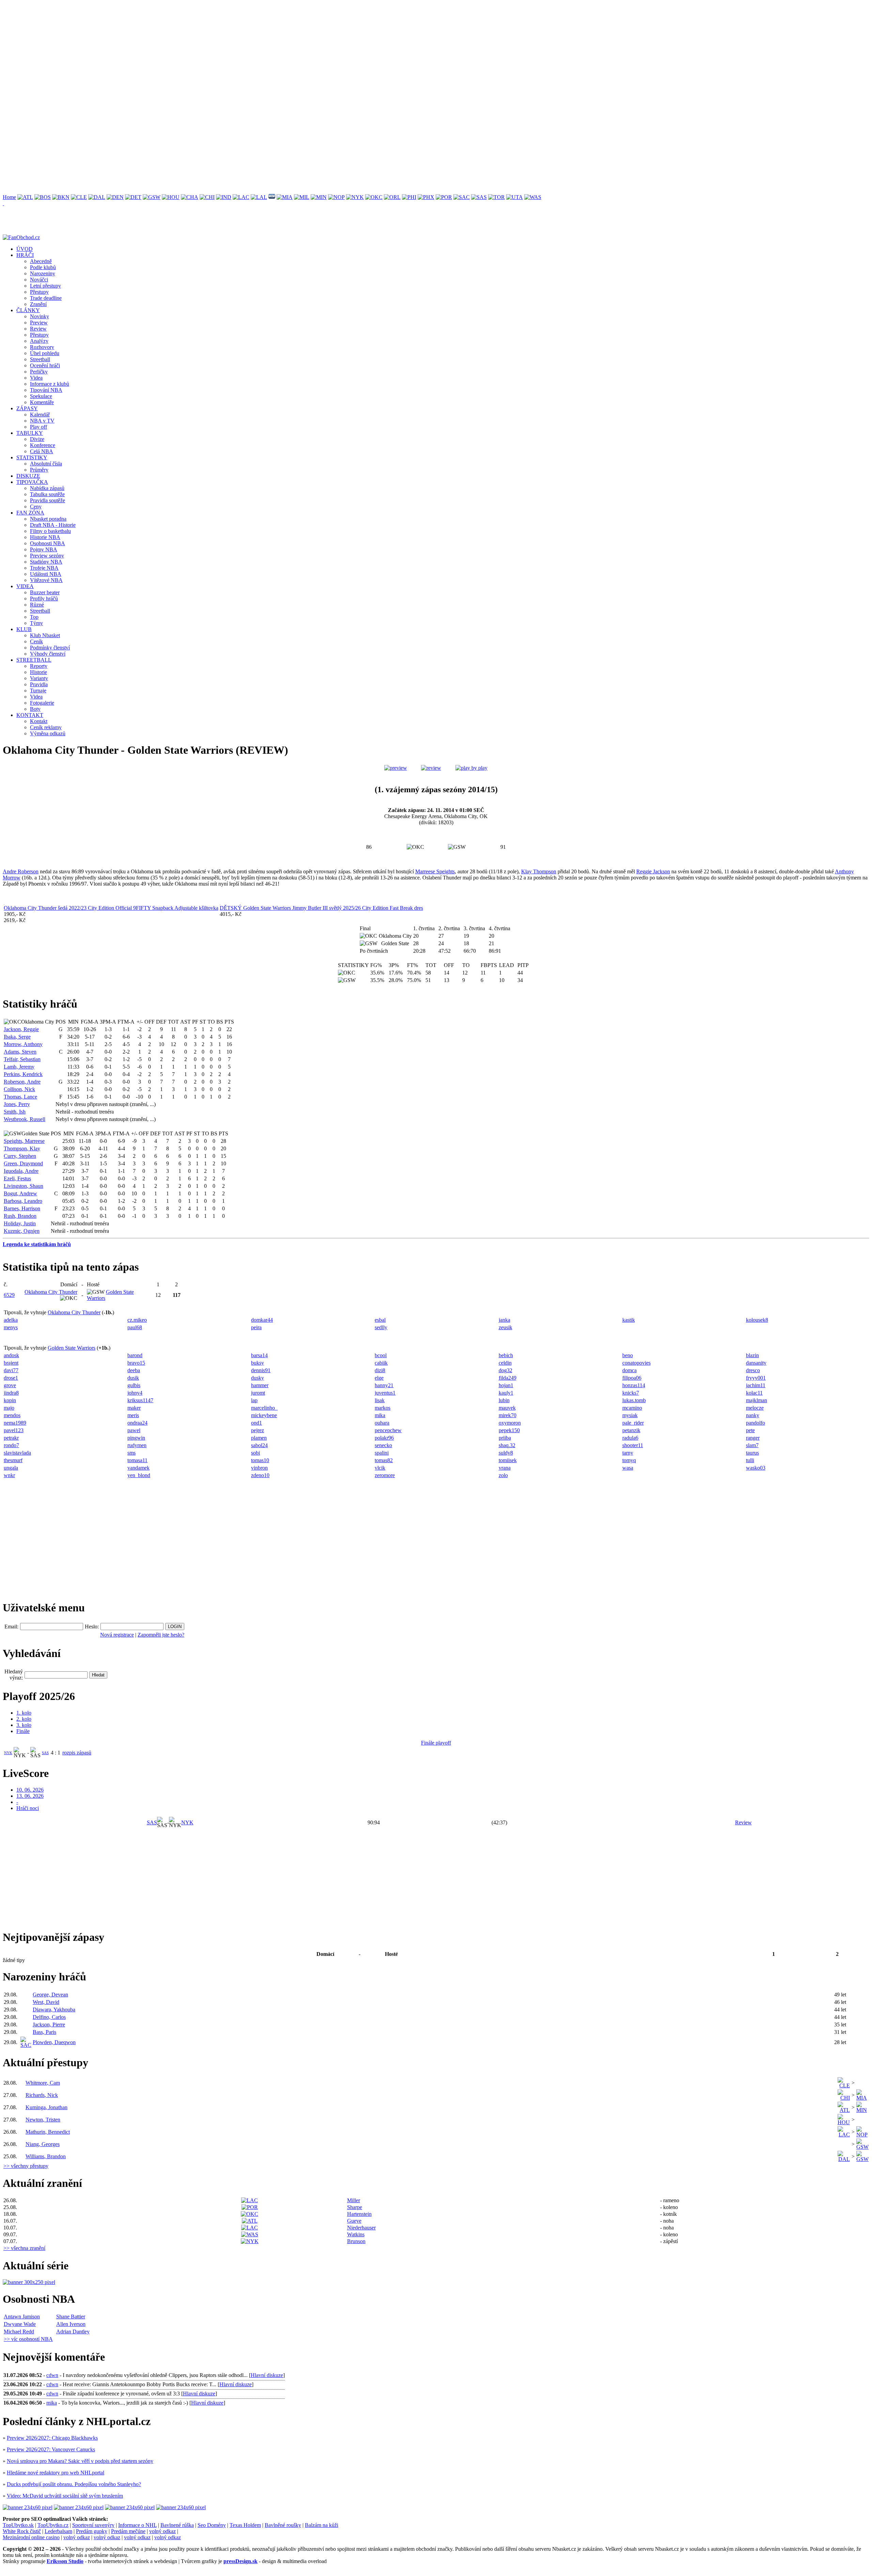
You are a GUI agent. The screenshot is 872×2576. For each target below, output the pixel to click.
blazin (752, 1355)
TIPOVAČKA (32, 482)
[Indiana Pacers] (224, 197)
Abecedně (41, 261)
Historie (38, 672)
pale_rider (633, 1423)
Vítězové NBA (46, 580)
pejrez (258, 1430)
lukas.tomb (634, 1400)
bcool (381, 1355)
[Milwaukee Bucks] (302, 197)
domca (629, 1370)
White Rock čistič (22, 2531)
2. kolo (24, 1719)
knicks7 (631, 1393)
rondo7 (11, 1445)
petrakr (11, 1438)
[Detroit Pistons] (133, 197)
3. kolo (24, 1725)
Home (9, 197)
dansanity (756, 1363)
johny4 (135, 1393)
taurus (752, 1453)
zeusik (505, 1327)
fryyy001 (756, 1378)
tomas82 (384, 1460)
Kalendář (40, 415)
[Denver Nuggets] (115, 197)
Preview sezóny (47, 556)
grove (10, 1385)
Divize (37, 439)
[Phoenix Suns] (426, 197)
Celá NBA (42, 451)
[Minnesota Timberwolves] (319, 197)
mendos (12, 1415)
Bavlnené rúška (177, 2525)
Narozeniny (43, 273)
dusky (258, 1378)
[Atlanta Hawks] (25, 197)
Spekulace (41, 396)
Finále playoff (436, 1743)
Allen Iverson (71, 2324)
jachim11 (756, 1385)
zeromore (385, 1475)
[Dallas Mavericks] (97, 197)
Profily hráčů (44, 599)
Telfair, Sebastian (22, 1059)
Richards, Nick (42, 2095)
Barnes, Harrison (22, 1208)
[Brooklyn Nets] (61, 197)
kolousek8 (757, 1320)
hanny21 (384, 1385)
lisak (380, 1400)
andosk (11, 1355)
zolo (503, 1475)
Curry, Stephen (20, 1156)
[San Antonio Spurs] (479, 197)
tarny (628, 1453)
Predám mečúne (128, 2531)
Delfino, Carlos (49, 2017)
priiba (505, 1438)
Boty (35, 709)
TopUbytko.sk (18, 2525)
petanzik (631, 1430)
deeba (134, 1370)
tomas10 (260, 1460)
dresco (753, 1370)
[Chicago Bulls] (207, 197)
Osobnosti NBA (48, 543)
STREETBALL (34, 660)
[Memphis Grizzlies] (272, 197)
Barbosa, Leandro (23, 1201)
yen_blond (139, 1475)
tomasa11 (137, 1460)
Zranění (38, 304)
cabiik (381, 1363)
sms (131, 1453)
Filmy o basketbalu (50, 531)
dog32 (505, 1370)
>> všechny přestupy (26, 2166)
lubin (504, 1400)
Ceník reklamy (46, 727)
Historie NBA (45, 537)
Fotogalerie (42, 703)
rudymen (137, 1445)
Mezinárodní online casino (31, 2537)
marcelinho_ (264, 1408)
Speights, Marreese (24, 1141)
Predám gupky (92, 2531)
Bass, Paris (44, 2032)
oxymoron (510, 1423)
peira (256, 1327)
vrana (505, 1468)
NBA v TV (42, 421)
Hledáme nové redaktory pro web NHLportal (56, 2473)
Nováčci (39, 280)
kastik (629, 1320)
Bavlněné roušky (283, 2525)
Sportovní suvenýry (93, 2525)
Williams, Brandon (46, 2156)
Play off (38, 427)
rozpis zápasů (77, 1753)
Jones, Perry (17, 1104)
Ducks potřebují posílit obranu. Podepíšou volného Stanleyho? (74, 2484)
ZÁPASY (27, 408)
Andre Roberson (21, 871)
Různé (37, 605)
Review (38, 329)
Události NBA (46, 574)
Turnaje (38, 691)
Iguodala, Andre (21, 1171)
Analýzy (39, 341)
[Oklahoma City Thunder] (374, 197)
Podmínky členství (50, 648)
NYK (8, 1753)
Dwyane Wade (20, 2324)
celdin (505, 1363)
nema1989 (15, 1423)
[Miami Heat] (285, 197)
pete (750, 1430)
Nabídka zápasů (47, 488)
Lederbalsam (58, 2531)
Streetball (40, 359)
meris (133, 1415)
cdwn (52, 2375)
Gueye (354, 2221)
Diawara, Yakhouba (54, 2010)
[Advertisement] (207, 50)
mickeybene (264, 1415)
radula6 (630, 1438)
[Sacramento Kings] (462, 197)
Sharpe (355, 2207)
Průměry (39, 470)
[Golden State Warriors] (152, 197)
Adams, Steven (20, 1052)
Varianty (39, 678)
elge (379, 1378)
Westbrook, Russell (25, 1119)
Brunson (356, 2241)
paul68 (135, 1327)
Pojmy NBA (44, 549)
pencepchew (388, 1430)
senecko (383, 1445)
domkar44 (262, 1320)
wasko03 (756, 1468)
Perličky (39, 372)
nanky (753, 1415)
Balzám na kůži (322, 2525)
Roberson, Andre (22, 1082)
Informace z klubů (50, 384)
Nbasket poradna (48, 519)
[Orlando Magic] (392, 197)
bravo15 (136, 1363)
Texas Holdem (245, 2525)
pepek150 (509, 1430)
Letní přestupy (45, 286)
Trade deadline (46, 298)
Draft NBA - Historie (53, 525)
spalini (382, 1453)
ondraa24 (137, 1423)
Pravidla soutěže (48, 500)
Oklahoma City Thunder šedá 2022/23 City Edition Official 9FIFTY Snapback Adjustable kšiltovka (111, 908)
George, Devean (50, 1995)
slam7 (752, 1445)
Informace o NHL (137, 2525)
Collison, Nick (19, 1089)
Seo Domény (212, 2525)
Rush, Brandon (20, 1216)
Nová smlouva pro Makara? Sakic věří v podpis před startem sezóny (80, 2461)
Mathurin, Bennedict (48, 2132)
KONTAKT (30, 715)
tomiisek (508, 1460)
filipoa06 (632, 1378)
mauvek (507, 1408)
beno (628, 1355)
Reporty (39, 666)
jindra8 (11, 1393)
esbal (380, 1320)
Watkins (356, 2234)
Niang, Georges (43, 2144)
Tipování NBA (46, 390)
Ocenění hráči (45, 365)
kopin (10, 1400)
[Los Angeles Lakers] (259, 197)
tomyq (629, 1460)
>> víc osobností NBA (28, 2339)
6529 (9, 1295)
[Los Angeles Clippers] (241, 197)
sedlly (381, 1327)
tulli (750, 1460)
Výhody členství (48, 654)
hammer (260, 1385)
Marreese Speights (435, 871)
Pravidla (39, 684)
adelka (11, 1320)
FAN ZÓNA (30, 513)
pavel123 (14, 1430)
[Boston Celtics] (43, 197)
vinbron (259, 1468)
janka (504, 1320)
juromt (258, 1393)
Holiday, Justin (20, 1223)
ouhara (382, 1423)
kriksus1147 (140, 1400)
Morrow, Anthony (23, 1044)
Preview (39, 323)
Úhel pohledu (45, 353)
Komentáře (42, 402)
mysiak (630, 1415)
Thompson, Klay (22, 1148)
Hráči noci (28, 1808)
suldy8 (506, 1453)
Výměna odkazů (48, 733)
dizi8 (380, 1370)
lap (254, 1400)
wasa (628, 1468)
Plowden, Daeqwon (54, 2042)
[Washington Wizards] (533, 197)
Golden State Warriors (72, 1348)
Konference (43, 445)
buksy (258, 1363)
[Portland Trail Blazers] (444, 197)
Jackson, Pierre (49, 2025)
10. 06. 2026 (30, 1790)
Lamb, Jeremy (19, 1067)
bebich (506, 1355)
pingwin (136, 1438)
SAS (45, 1753)
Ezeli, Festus (17, 1178)
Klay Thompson (539, 871)
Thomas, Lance (20, 1097)
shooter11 (633, 1445)
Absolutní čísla (46, 464)
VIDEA (25, 586)
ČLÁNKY (28, 310)
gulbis (134, 1385)
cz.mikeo (137, 1320)
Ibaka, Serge (17, 1037)
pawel (134, 1430)
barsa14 (259, 1355)
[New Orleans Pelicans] (336, 197)
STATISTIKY (32, 457)
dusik (133, 1378)
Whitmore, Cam (43, 2083)
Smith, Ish (15, 1112)
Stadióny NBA (46, 562)
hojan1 (506, 1385)
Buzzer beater (45, 592)
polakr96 (384, 1438)
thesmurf (13, 1460)
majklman (757, 1400)
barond (135, 1355)
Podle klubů (43, 267)
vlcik (380, 1468)
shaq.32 (507, 1445)
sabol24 (259, 1445)
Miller (354, 2200)
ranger (753, 1438)
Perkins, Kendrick (23, 1074)
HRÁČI (25, 255)
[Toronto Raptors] (496, 197)
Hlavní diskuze (267, 2375)
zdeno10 (260, 1475)
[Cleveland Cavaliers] (79, 197)
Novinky (40, 316)
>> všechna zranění (24, 2248)
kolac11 (754, 1393)
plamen (259, 1438)
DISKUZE (28, 476)
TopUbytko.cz (53, 2525)
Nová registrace (117, 1635)
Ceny (36, 507)
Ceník (36, 641)
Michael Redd (19, 2332)
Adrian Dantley (73, 2332)
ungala (11, 1468)
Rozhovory (42, 347)
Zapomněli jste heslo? (161, 1635)
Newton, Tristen (43, 2120)
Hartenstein (359, 2214)
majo (9, 1408)
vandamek (138, 1468)
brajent (11, 1363)
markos (383, 1408)
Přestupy (39, 292)
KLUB (24, 629)
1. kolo (24, 1713)
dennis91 (261, 1370)
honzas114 (634, 1385)
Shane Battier (71, 2317)
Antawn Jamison (22, 2317)
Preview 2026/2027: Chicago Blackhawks (52, 2438)
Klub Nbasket (45, 635)
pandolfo (756, 1423)
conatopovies (636, 1363)
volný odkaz (162, 2531)
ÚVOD (25, 249)
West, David (46, 2002)
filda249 (508, 1378)
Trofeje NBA (44, 568)
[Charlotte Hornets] (190, 197)
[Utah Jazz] (515, 197)
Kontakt (39, 721)
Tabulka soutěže (47, 494)
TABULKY (30, 433)
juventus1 (385, 1393)
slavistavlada (17, 1453)
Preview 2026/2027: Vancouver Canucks (51, 2449)
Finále (23, 1731)
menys (11, 1327)
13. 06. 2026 (30, 1796)
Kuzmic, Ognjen (22, 1231)
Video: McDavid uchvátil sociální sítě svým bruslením (65, 2496)
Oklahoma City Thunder (51, 1292)
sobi (255, 1453)
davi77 (11, 1370)
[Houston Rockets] (171, 197)
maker (134, 1408)
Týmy (36, 623)
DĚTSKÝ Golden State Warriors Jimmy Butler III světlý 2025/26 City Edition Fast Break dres (321, 908)
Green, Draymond (23, 1163)
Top (34, 617)
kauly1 (506, 1393)
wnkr (9, 1475)
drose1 (11, 1378)
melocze (755, 1408)
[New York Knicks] (355, 197)
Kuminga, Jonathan (46, 2107)
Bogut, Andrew (20, 1193)
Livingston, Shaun (24, 1186)
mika (380, 1415)
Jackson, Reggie (21, 1029)
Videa (36, 378)
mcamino (632, 1408)
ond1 (256, 1423)
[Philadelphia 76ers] (409, 197)
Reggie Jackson (653, 871)
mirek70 (508, 1415)
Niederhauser (361, 2228)
